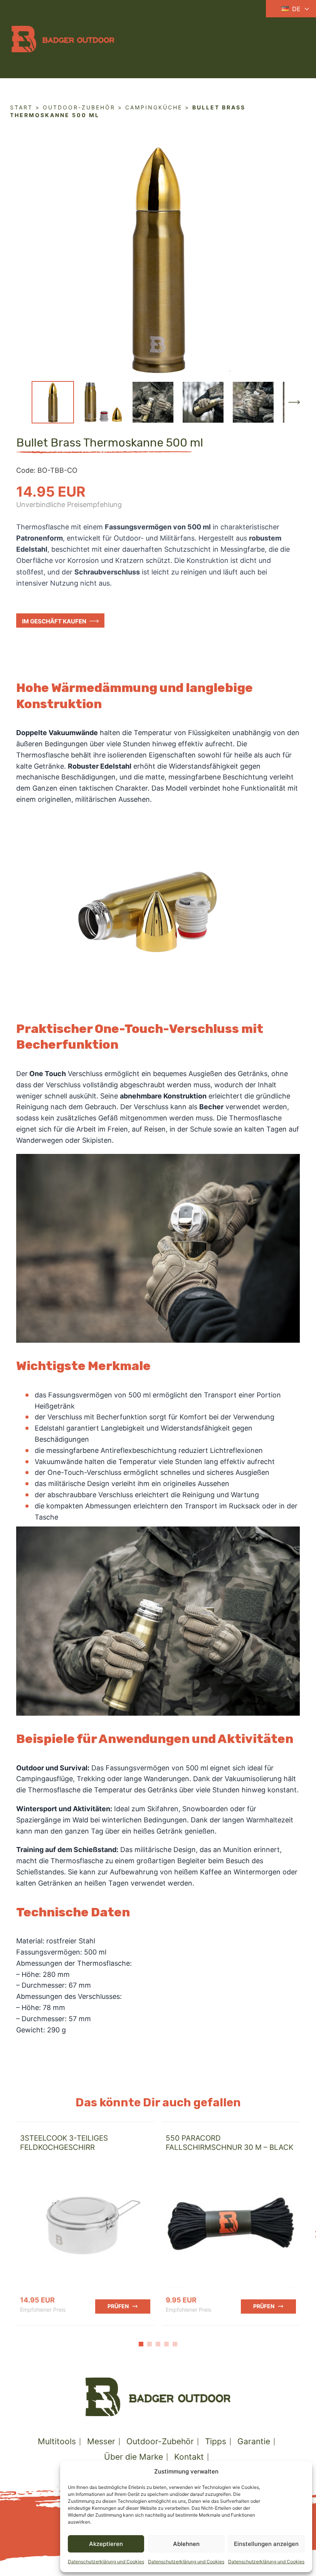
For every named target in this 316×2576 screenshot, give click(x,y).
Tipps (216, 2441)
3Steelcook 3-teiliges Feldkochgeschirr (64, 2143)
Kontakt (189, 2457)
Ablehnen (186, 2544)
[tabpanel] (85, 2223)
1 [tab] (141, 2344)
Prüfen (118, 2306)
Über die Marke (134, 2457)
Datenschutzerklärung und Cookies (106, 2562)
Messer (101, 2441)
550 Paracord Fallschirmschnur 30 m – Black (229, 2143)
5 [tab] (175, 2344)
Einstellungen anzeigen (266, 2544)
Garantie (254, 2441)
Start (21, 107)
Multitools (57, 2441)
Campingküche (154, 107)
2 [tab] (150, 2344)
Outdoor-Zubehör (79, 107)
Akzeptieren (106, 2544)
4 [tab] (166, 2344)
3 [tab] (158, 2344)
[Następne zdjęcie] (294, 402)
